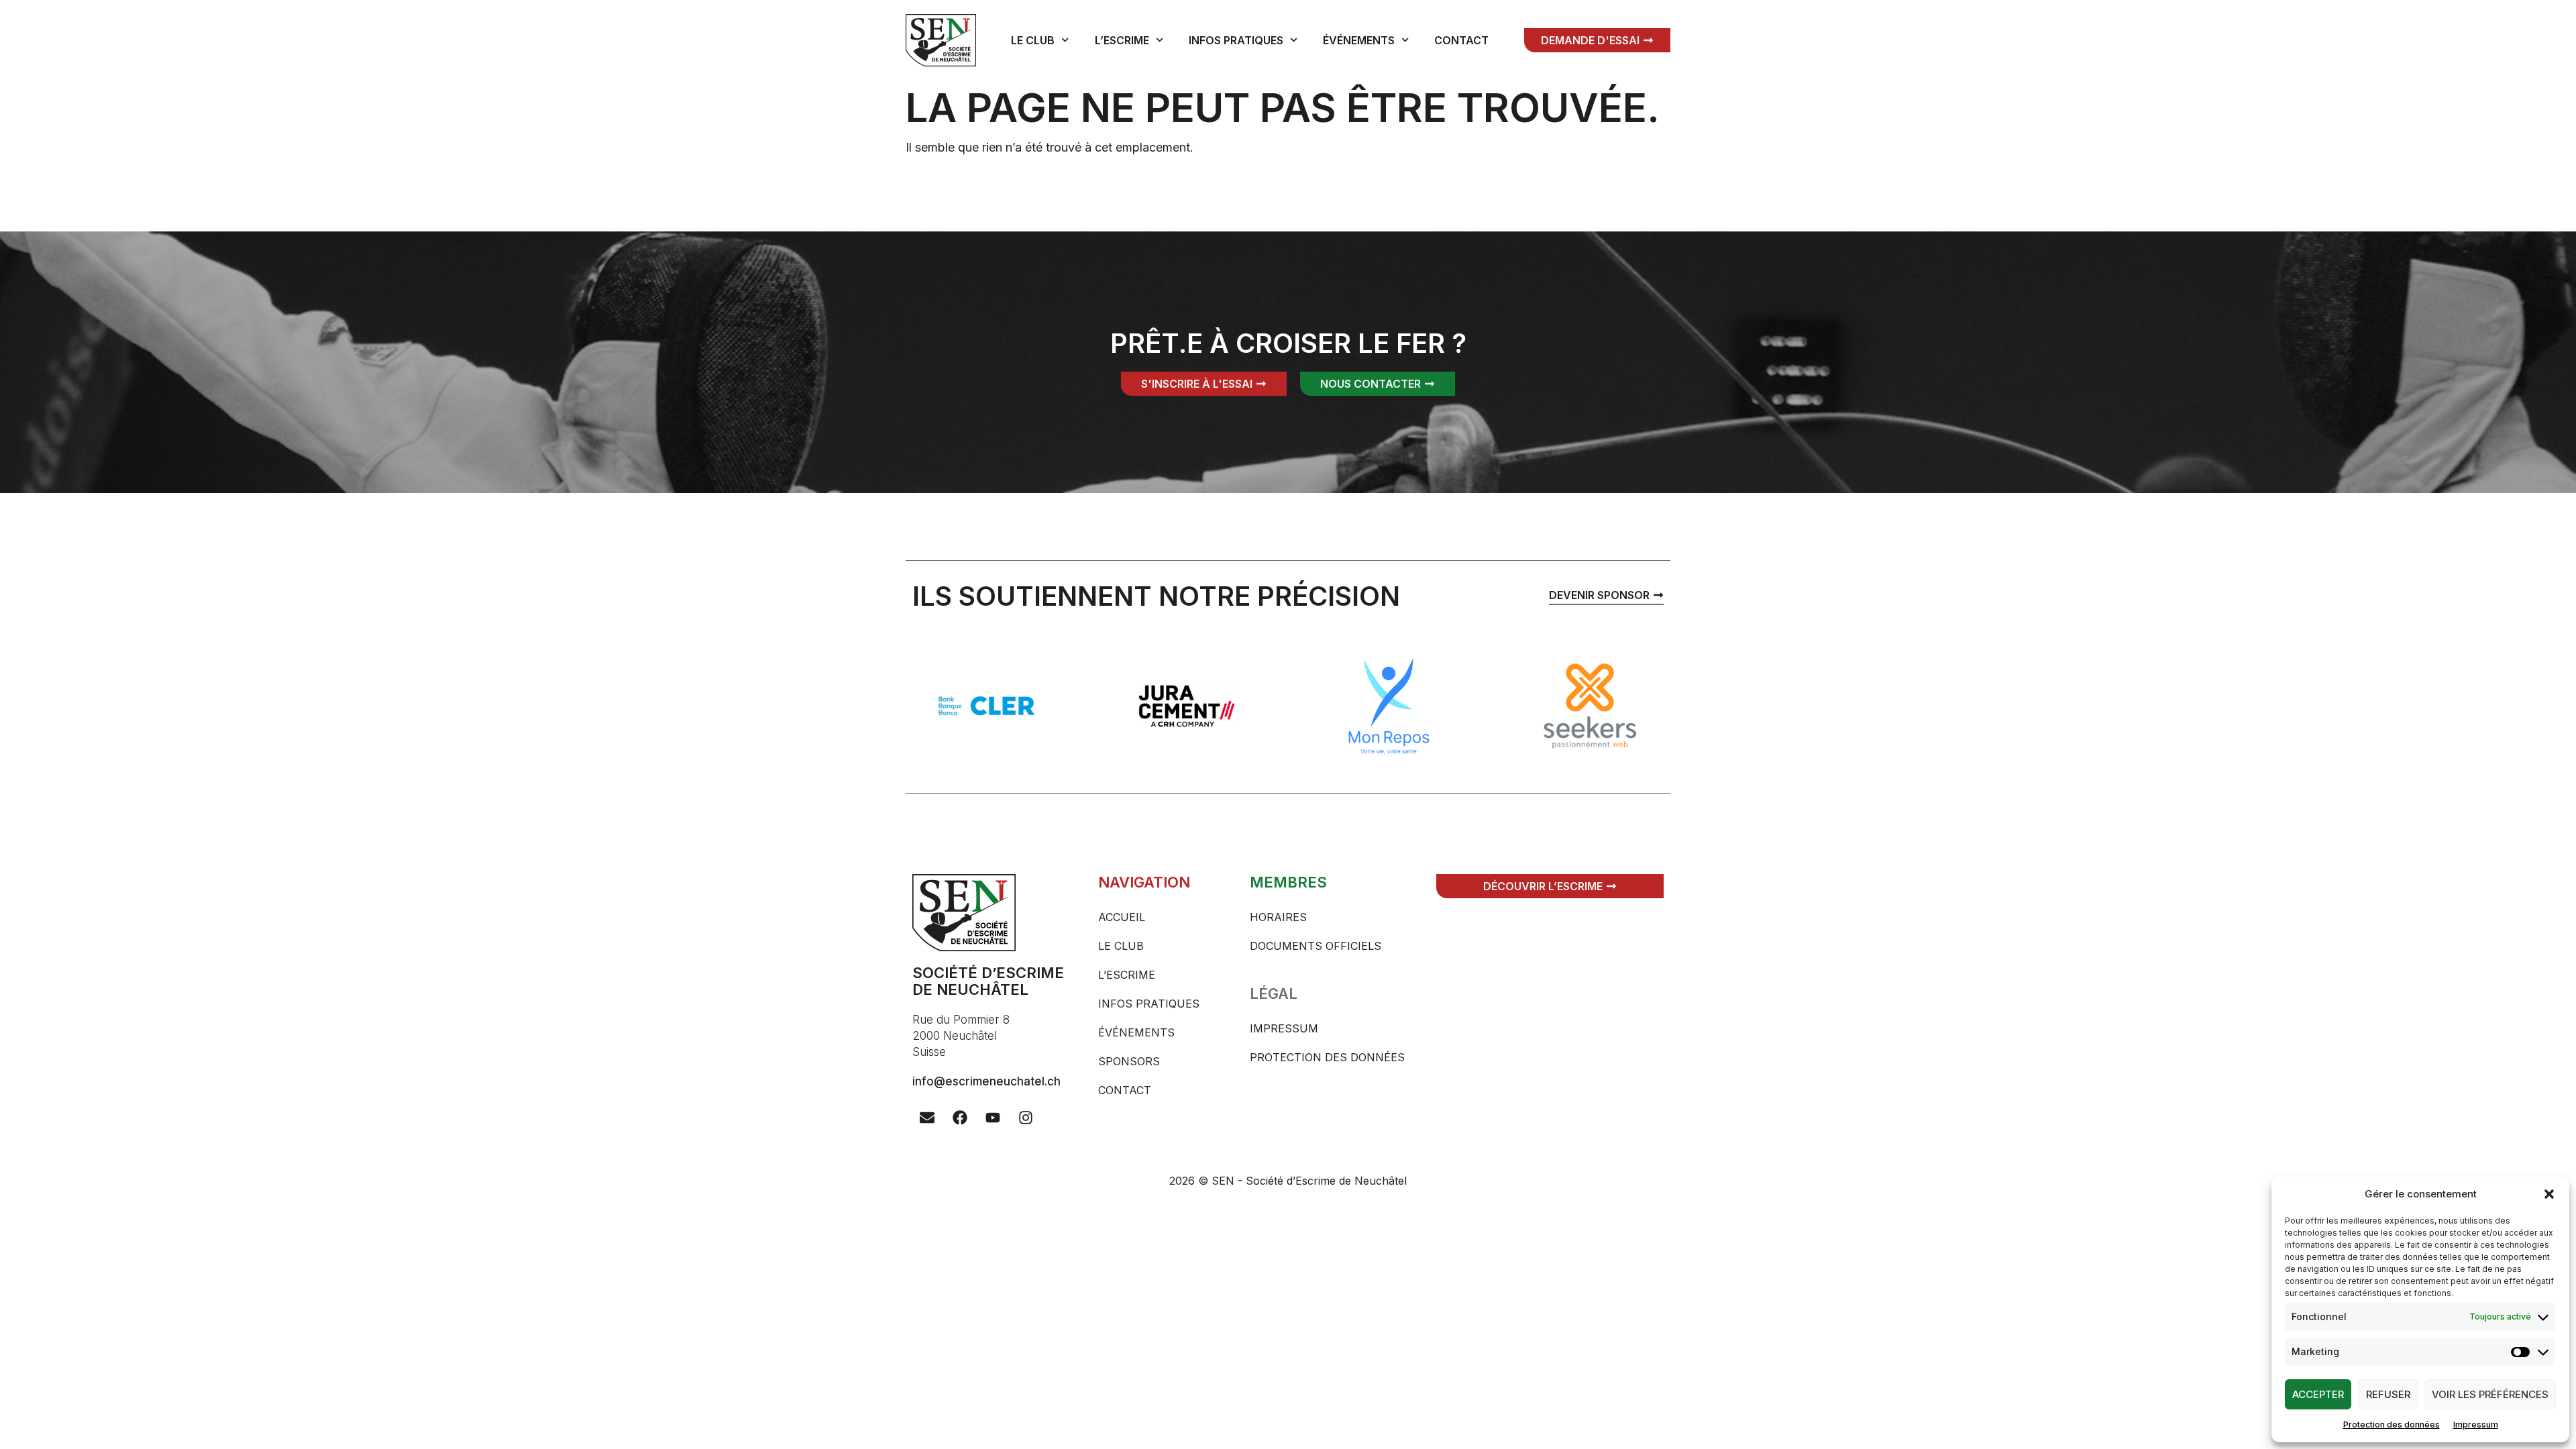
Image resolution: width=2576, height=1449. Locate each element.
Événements (1359, 40)
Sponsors (1129, 1061)
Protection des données (2392, 1425)
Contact (1461, 40)
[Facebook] (960, 1118)
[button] (2549, 1194)
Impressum (2476, 1425)
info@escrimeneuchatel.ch (986, 1081)
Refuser (2388, 1394)
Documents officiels (1316, 946)
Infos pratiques (1236, 40)
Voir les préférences (2490, 1394)
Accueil (1122, 917)
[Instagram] (1026, 1118)
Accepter (2318, 1394)
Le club (1033, 40)
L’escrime (1122, 40)
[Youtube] (993, 1118)
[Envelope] (927, 1118)
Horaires (1278, 917)
